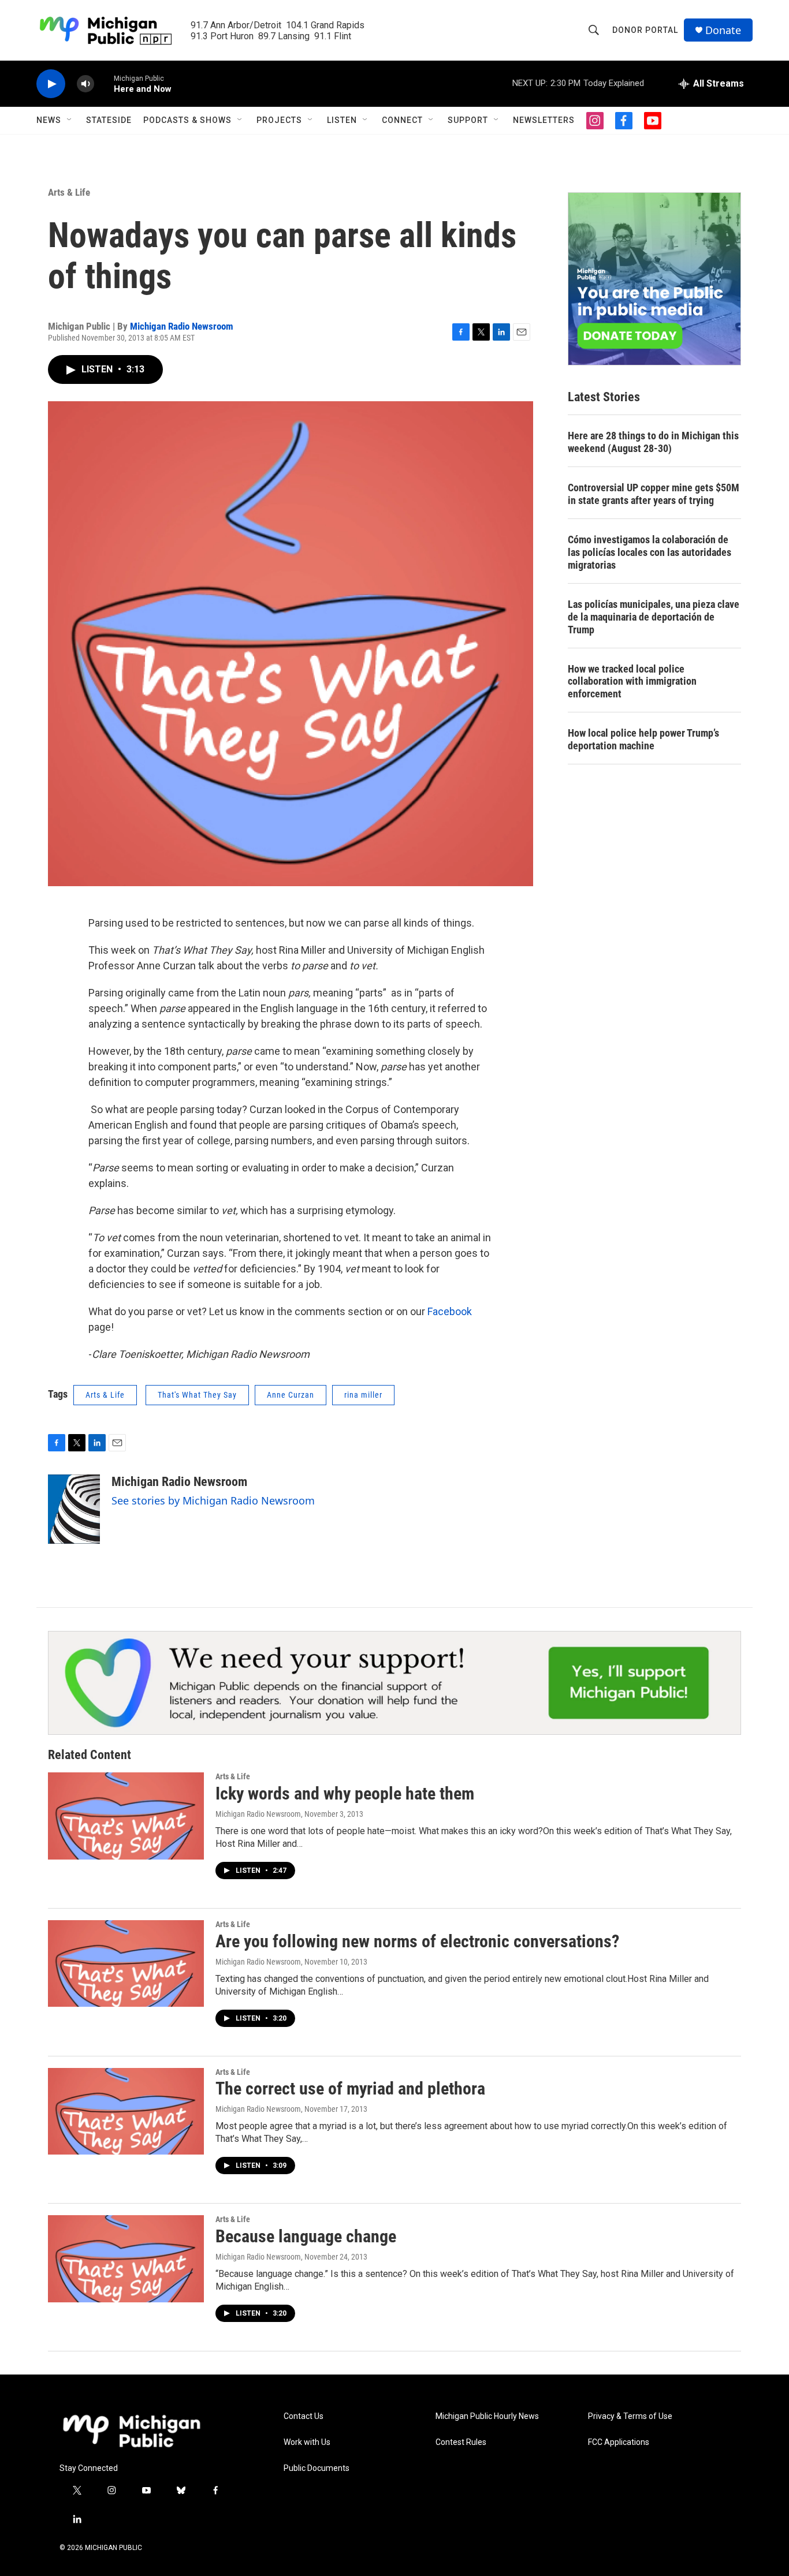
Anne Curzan (291, 1395)
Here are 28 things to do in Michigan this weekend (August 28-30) (653, 442)
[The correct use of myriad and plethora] (126, 2111)
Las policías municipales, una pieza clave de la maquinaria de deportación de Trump (654, 617)
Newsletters (544, 120)
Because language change (306, 2236)
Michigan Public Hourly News (487, 2416)
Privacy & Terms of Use (630, 2416)
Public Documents (317, 2468)
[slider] (104, 83)
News (49, 120)
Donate (723, 30)
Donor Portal (645, 30)
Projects (279, 120)
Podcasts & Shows (187, 120)
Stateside (109, 120)
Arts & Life (69, 192)
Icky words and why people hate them (345, 1793)
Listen (342, 120)
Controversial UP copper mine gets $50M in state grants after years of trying (654, 494)
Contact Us (304, 2416)
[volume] (85, 84)
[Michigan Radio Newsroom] (74, 1509)
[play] (51, 84)
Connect (402, 120)
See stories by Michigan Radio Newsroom (213, 1500)
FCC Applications (619, 2442)
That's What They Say (197, 1395)
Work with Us (307, 2442)
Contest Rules (461, 2442)
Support (468, 120)
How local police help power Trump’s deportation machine (643, 739)
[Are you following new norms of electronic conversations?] (126, 1963)
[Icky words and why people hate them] (126, 1816)
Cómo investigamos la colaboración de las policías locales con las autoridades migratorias (650, 552)
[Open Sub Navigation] (70, 120)
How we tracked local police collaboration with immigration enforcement (632, 682)
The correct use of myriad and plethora (350, 2088)
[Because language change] (126, 2258)
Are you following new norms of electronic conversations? (417, 1941)
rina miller (363, 1395)
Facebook (450, 1311)
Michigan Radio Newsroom (182, 326)
